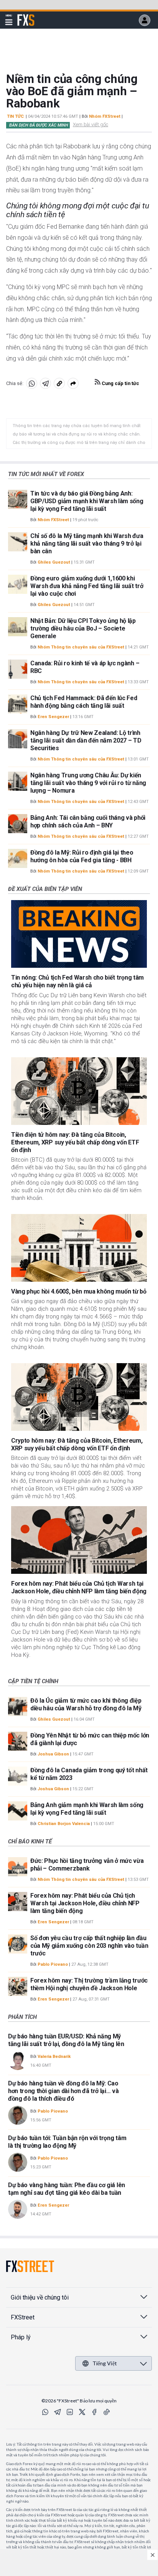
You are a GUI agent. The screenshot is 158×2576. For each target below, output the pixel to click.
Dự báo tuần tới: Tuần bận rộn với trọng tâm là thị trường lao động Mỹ (67, 2142)
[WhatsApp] (45, 2412)
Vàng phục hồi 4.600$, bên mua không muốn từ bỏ (79, 1291)
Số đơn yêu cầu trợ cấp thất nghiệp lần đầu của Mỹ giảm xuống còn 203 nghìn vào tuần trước (89, 1946)
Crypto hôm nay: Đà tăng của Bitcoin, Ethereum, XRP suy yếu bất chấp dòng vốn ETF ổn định (77, 1444)
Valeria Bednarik (54, 2057)
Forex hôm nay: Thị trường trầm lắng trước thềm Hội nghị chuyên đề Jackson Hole (89, 1984)
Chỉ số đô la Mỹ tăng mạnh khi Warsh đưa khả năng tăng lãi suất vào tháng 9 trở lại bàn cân (87, 544)
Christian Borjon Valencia (64, 1824)
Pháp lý (21, 2337)
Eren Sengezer (53, 717)
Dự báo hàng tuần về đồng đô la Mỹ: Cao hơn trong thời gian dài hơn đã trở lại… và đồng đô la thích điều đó (63, 2091)
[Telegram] (58, 2412)
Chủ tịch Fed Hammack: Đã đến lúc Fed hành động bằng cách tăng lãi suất (84, 702)
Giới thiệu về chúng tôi (40, 2297)
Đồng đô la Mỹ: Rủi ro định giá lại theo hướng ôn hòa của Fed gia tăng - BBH (82, 856)
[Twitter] (82, 2412)
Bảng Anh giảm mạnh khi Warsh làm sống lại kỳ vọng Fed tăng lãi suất (87, 1809)
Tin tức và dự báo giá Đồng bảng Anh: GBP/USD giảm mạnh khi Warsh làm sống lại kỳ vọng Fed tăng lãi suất (87, 501)
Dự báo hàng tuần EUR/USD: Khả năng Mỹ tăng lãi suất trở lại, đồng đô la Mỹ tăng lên (66, 2040)
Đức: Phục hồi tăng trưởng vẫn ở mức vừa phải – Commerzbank (87, 1865)
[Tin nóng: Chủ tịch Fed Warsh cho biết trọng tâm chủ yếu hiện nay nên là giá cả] (79, 934)
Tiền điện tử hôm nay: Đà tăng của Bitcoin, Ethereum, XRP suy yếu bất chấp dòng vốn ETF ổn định (75, 1142)
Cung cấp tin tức (120, 383)
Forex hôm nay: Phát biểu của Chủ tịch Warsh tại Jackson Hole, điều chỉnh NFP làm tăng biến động (79, 1587)
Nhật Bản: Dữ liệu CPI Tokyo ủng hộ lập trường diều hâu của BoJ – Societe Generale (83, 628)
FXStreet (26, 16)
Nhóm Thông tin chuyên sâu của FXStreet (81, 647)
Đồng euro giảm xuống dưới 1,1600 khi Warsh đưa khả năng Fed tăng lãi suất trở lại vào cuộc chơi (87, 586)
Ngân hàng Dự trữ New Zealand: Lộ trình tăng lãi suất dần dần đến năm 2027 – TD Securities (86, 740)
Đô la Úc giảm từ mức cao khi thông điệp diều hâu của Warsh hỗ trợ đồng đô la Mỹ (86, 1704)
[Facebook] (94, 2412)
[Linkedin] (70, 2412)
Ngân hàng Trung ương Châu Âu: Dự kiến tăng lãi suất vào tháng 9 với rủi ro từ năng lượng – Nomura (88, 783)
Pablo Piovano (53, 1964)
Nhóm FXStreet (105, 116)
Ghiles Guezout (54, 562)
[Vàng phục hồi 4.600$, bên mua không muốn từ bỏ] (79, 1248)
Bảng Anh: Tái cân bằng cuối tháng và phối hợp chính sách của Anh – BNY (88, 822)
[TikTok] (107, 2412)
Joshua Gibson (53, 1754)
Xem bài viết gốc (91, 124)
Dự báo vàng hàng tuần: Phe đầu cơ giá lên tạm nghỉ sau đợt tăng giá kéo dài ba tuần (67, 2189)
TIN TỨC (15, 116)
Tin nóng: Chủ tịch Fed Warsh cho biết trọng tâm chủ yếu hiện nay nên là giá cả (77, 981)
